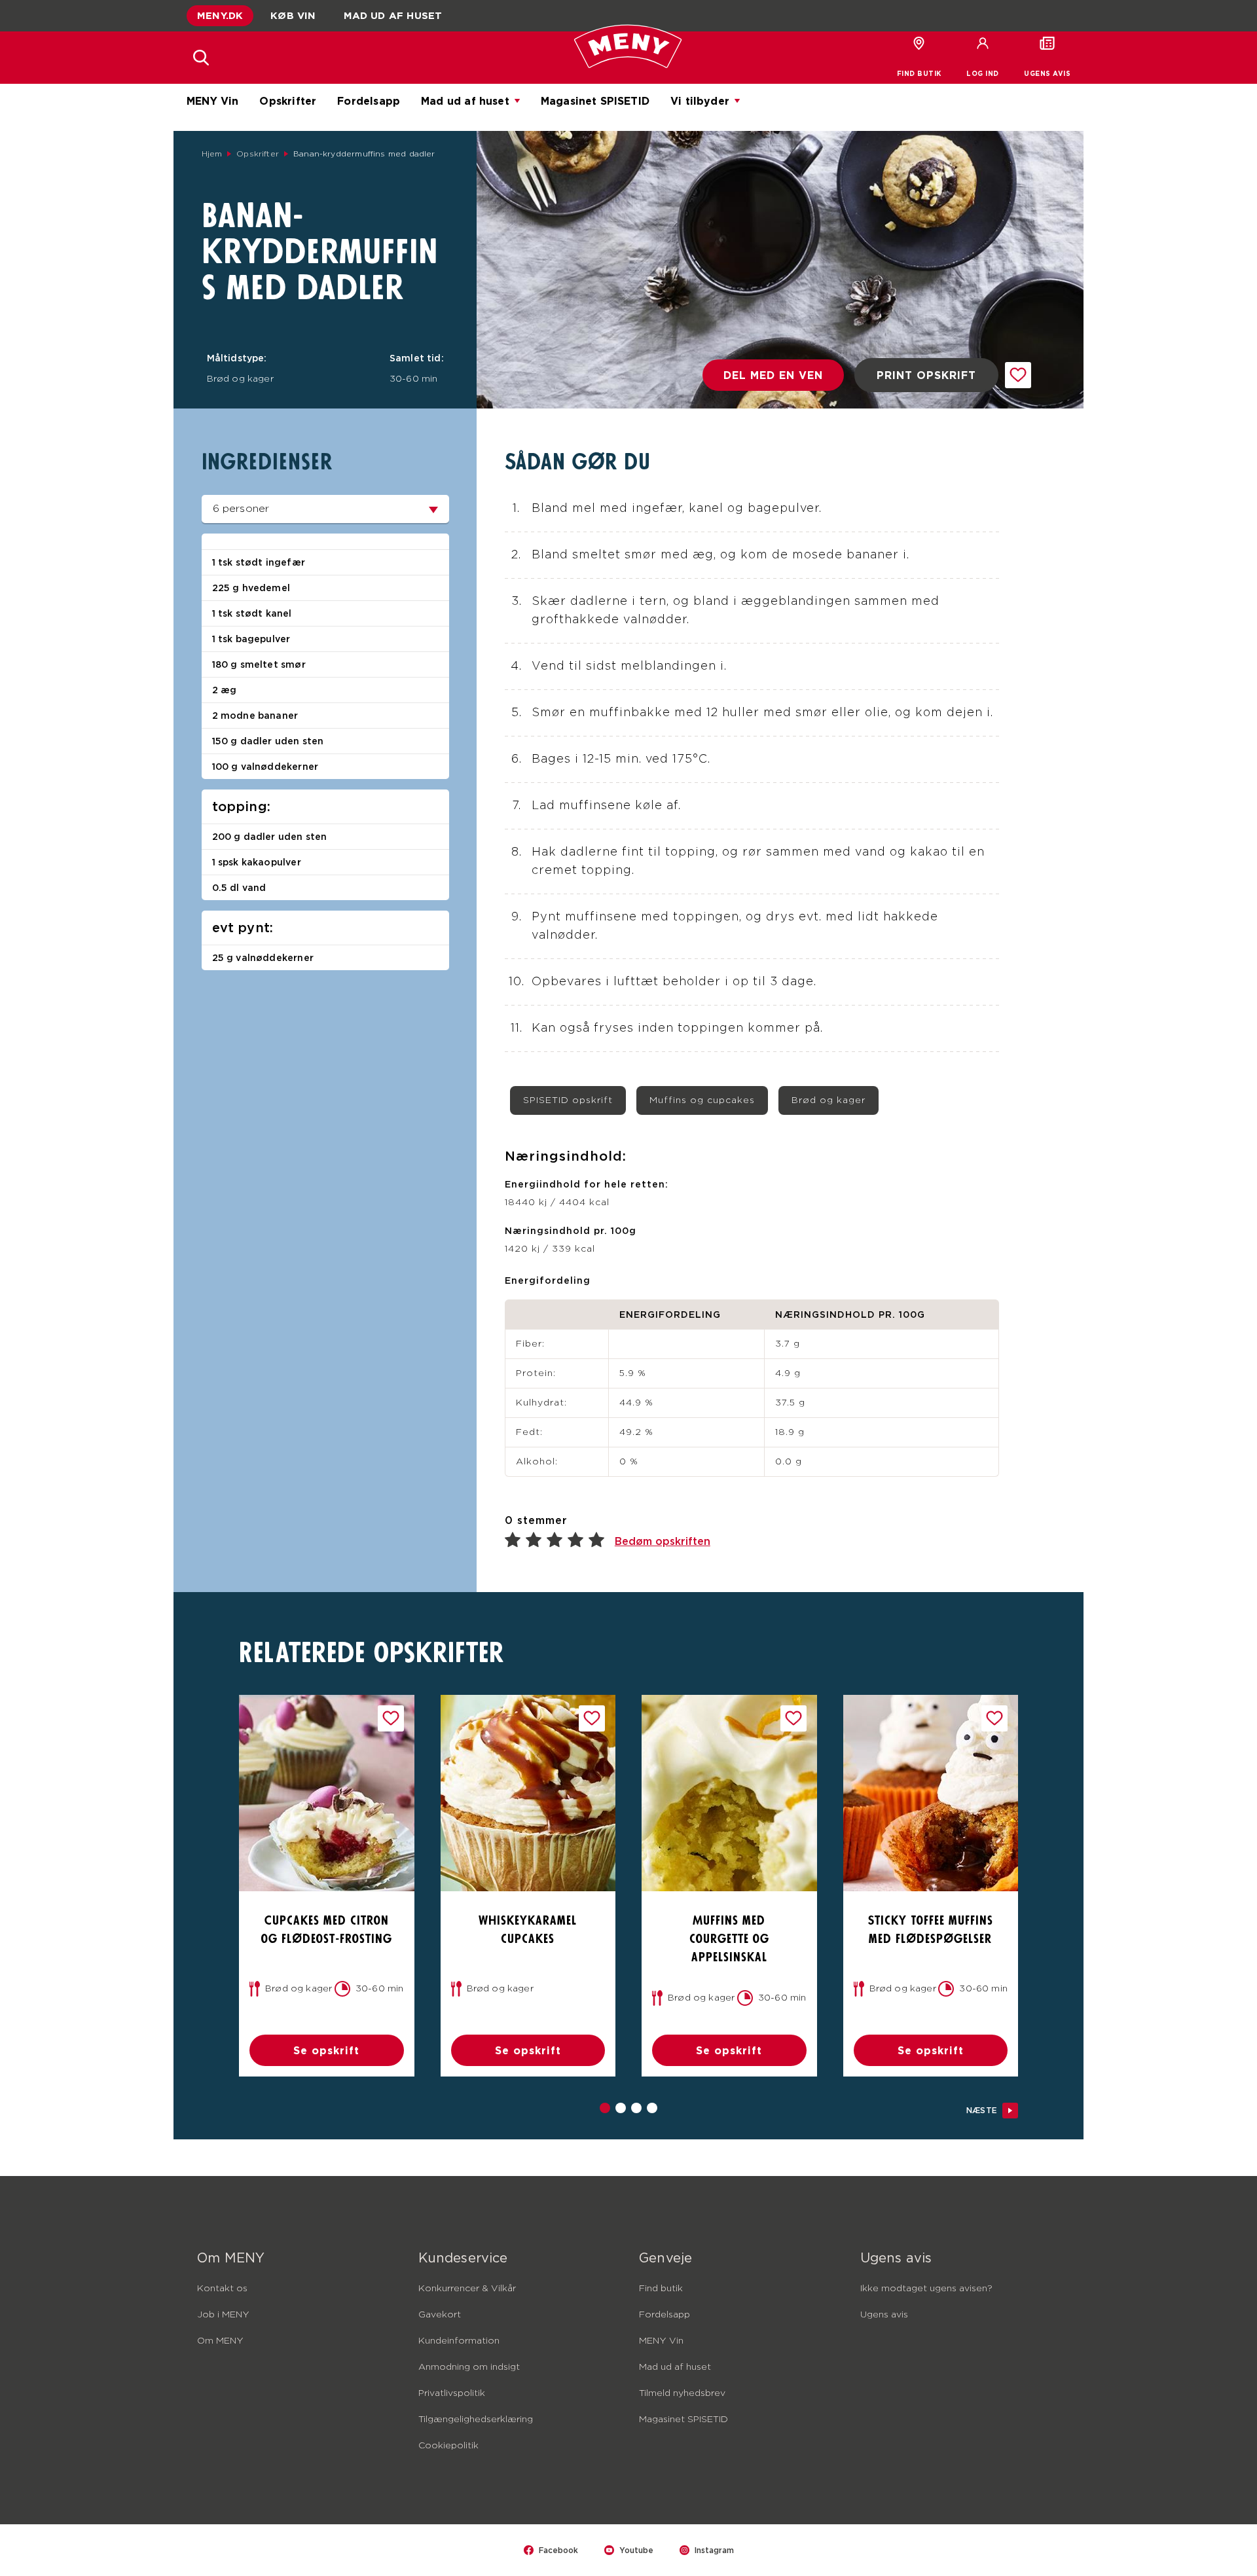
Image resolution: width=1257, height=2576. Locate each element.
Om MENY (220, 2341)
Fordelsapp (369, 101)
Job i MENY (223, 2315)
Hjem (212, 154)
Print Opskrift (926, 375)
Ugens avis (884, 2315)
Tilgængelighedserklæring (476, 2420)
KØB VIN (293, 15)
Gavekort (440, 2315)
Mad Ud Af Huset (393, 15)
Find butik (661, 2289)
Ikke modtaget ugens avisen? (926, 2289)
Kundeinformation (459, 2341)
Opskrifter (288, 101)
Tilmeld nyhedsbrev (682, 2393)
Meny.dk (220, 15)
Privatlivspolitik (452, 2393)
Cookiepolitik (448, 2446)
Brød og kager (829, 1100)
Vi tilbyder (700, 101)
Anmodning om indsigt (469, 2367)
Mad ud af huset (465, 101)
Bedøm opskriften (663, 1541)
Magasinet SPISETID (595, 101)
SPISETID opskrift (568, 1100)
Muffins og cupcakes (702, 1100)
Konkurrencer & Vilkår (467, 2289)
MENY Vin (212, 101)
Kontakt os (222, 2289)
